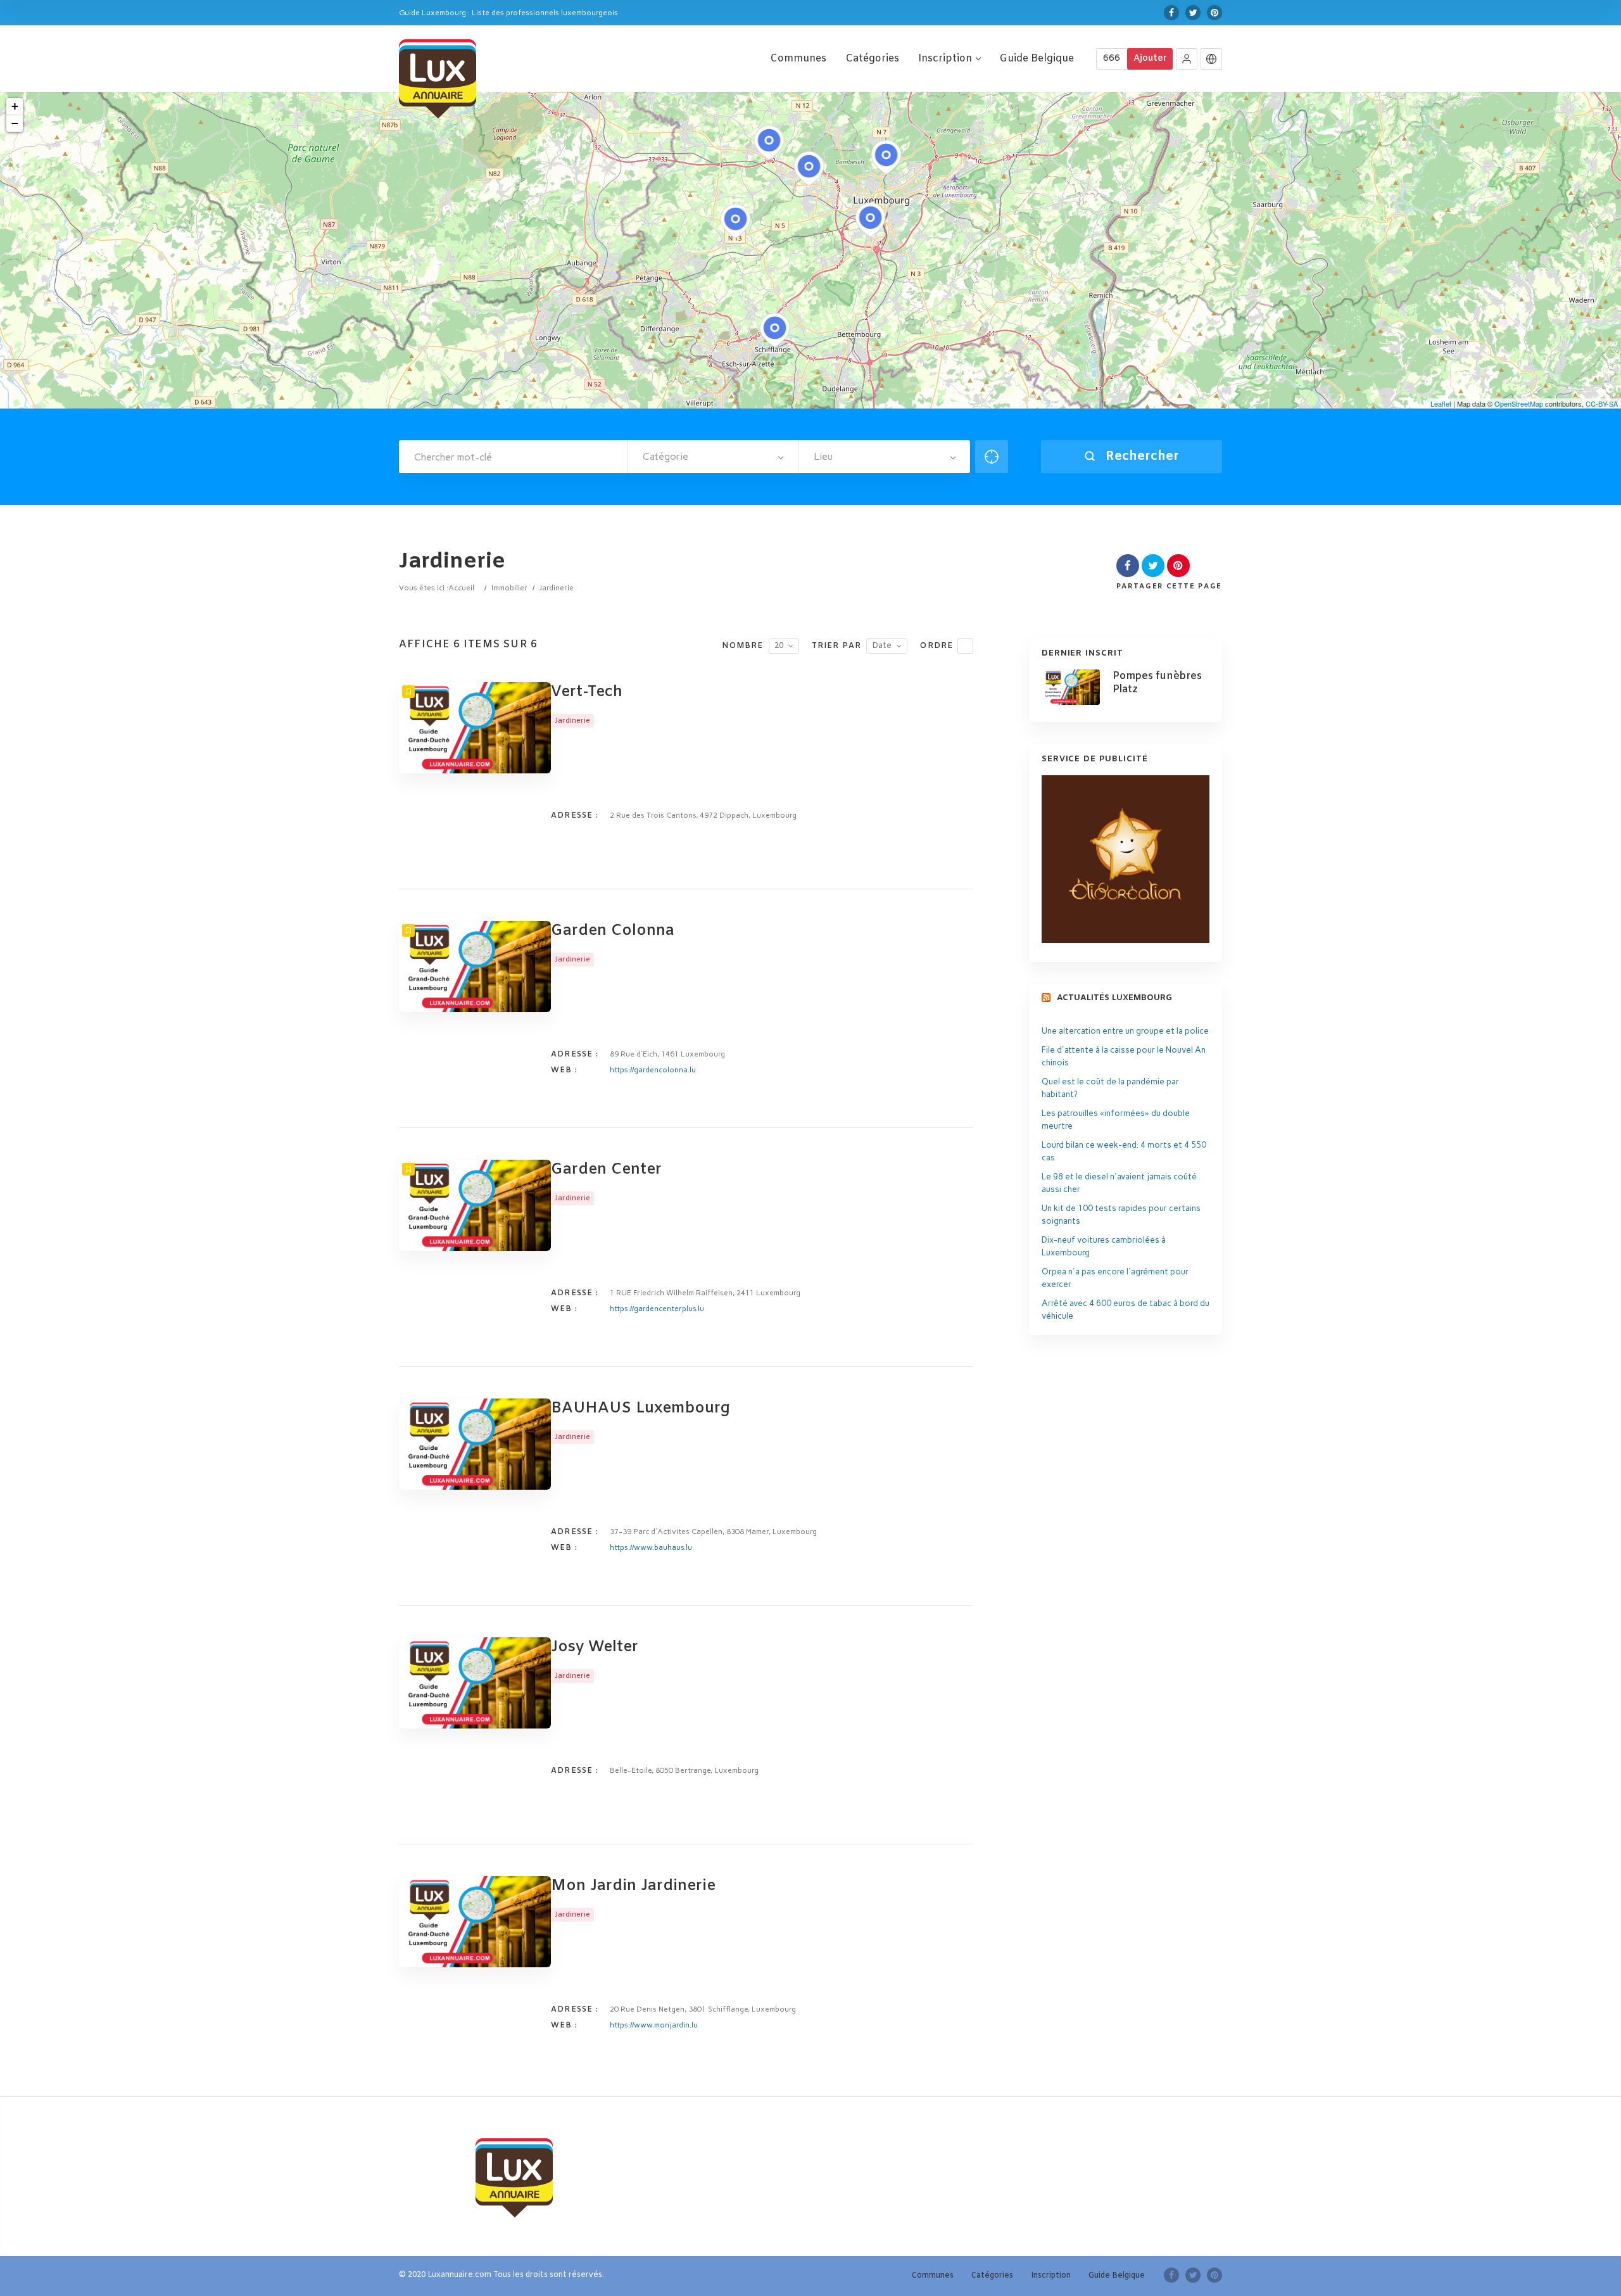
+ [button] (15, 106)
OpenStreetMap (1519, 403)
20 (779, 646)
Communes (798, 59)
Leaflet (1441, 403)
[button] (1187, 59)
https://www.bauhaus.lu (651, 1547)
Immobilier (509, 588)
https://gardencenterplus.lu (657, 1309)
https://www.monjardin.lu (654, 2025)
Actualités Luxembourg (1114, 998)
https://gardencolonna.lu (653, 1070)
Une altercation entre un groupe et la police (1125, 1031)
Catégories (872, 59)
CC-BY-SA (1602, 403)
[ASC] (965, 646)
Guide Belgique (1037, 59)
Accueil (461, 588)
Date (882, 646)
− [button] (15, 123)
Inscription (945, 59)
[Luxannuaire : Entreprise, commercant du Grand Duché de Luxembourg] (438, 77)
